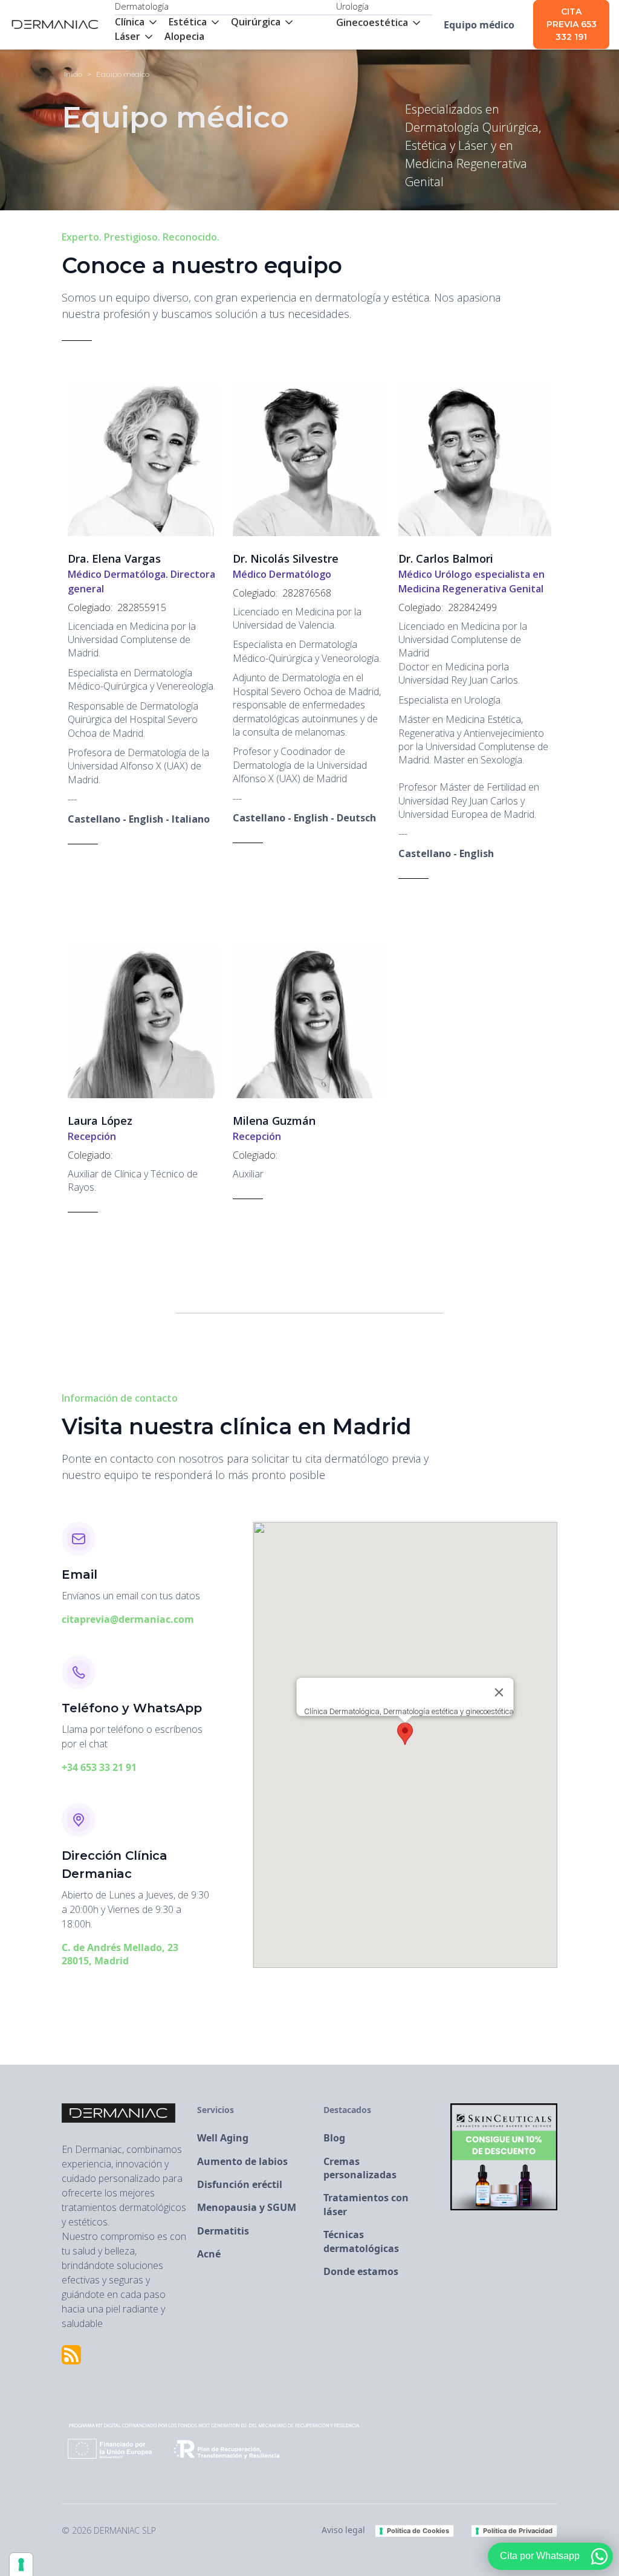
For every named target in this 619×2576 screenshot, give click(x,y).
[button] (142, 22)
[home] (55, 25)
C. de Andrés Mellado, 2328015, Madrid (120, 1954)
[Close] (499, 1692)
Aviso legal (343, 2530)
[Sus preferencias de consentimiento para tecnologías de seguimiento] (21, 2565)
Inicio (73, 74)
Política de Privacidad (518, 2531)
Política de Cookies (418, 2531)
